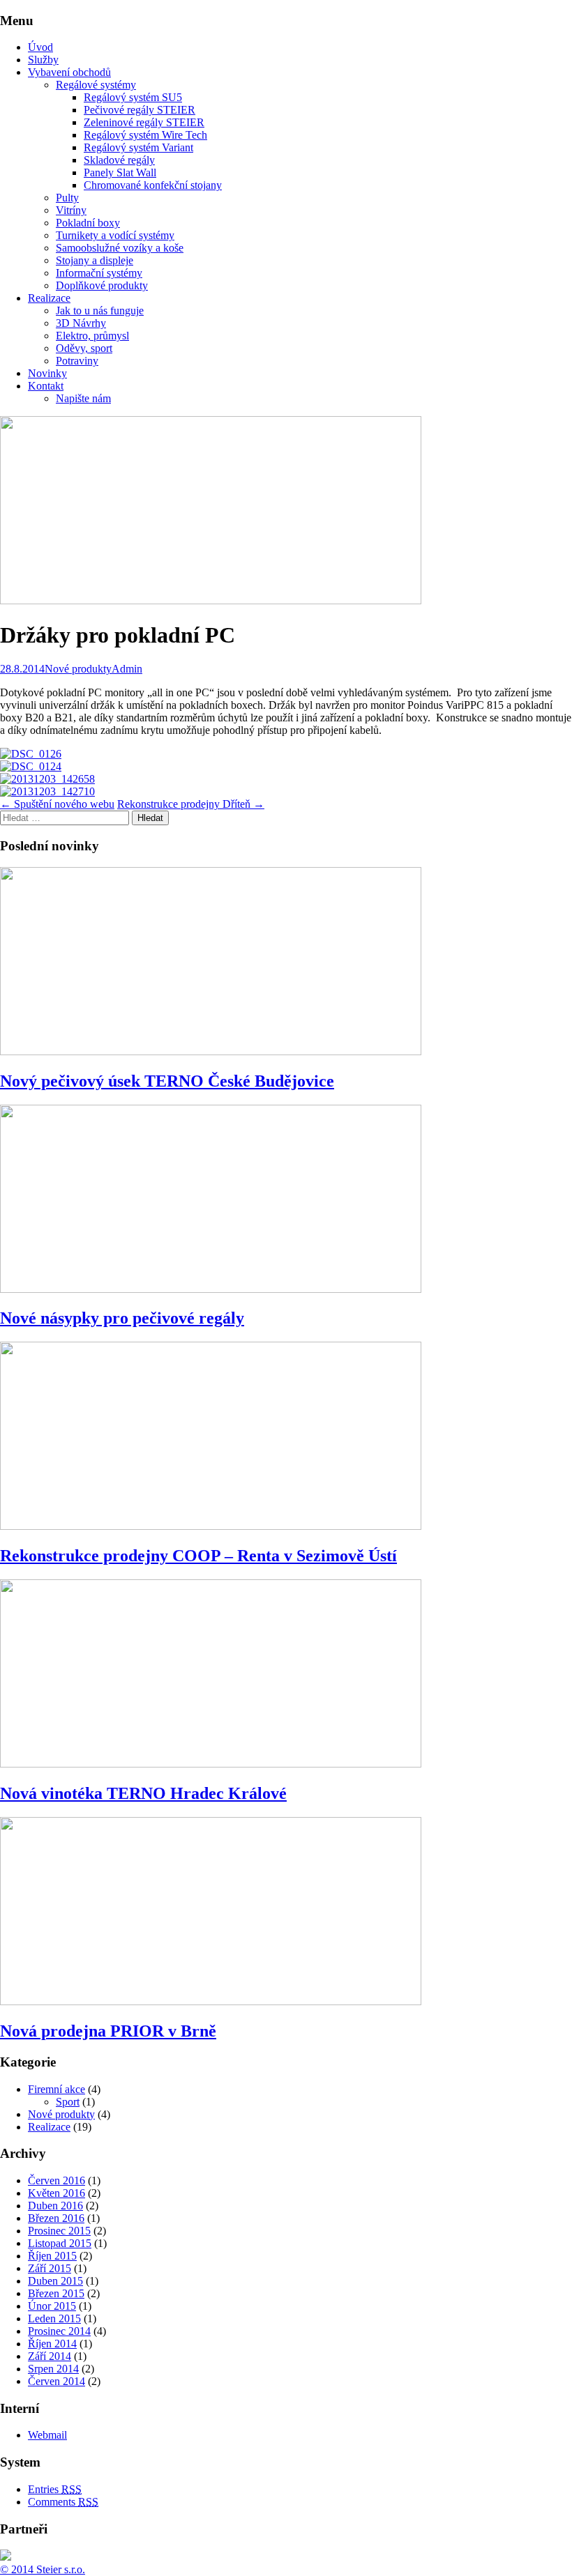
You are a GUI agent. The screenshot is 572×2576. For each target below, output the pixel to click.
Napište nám (83, 398)
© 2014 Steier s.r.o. (43, 2569)
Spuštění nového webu (57, 804)
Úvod (40, 47)
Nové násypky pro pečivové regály (122, 1318)
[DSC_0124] (31, 766)
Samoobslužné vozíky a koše (120, 248)
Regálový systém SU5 (133, 97)
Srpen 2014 (53, 2369)
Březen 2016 (56, 2218)
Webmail (47, 2435)
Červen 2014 (57, 2381)
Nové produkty (78, 669)
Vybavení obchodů (69, 72)
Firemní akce (57, 2089)
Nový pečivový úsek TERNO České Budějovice (167, 1081)
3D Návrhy (81, 323)
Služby (43, 60)
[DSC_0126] (31, 754)
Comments (63, 2502)
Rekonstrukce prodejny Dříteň (191, 804)
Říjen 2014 (52, 2344)
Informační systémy (99, 273)
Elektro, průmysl (92, 336)
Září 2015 (50, 2268)
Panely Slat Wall (120, 172)
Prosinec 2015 (59, 2231)
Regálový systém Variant (138, 147)
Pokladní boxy (88, 223)
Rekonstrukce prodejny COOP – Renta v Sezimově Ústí (198, 1556)
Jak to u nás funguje (100, 310)
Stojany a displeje (95, 260)
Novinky (47, 373)
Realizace (49, 298)
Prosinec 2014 (59, 2331)
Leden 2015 (54, 2318)
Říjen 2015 (52, 2256)
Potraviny (77, 361)
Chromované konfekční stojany (153, 185)
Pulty (67, 198)
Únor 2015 (52, 2306)
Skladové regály (119, 160)
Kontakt (46, 386)
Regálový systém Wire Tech (145, 135)
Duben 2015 (55, 2281)
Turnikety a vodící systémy (115, 235)
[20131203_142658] (47, 779)
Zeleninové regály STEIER (144, 122)
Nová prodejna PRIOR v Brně (108, 2031)
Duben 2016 (55, 2206)
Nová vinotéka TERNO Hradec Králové (143, 1793)
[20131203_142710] (47, 791)
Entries (55, 2489)
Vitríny (71, 210)
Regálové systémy (96, 85)
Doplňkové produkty (102, 285)
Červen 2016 (57, 2180)
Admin (127, 669)
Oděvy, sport (84, 348)
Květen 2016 (57, 2193)
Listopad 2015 (60, 2243)
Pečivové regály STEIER (140, 110)
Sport (68, 2102)
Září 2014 (50, 2356)
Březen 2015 (56, 2293)
